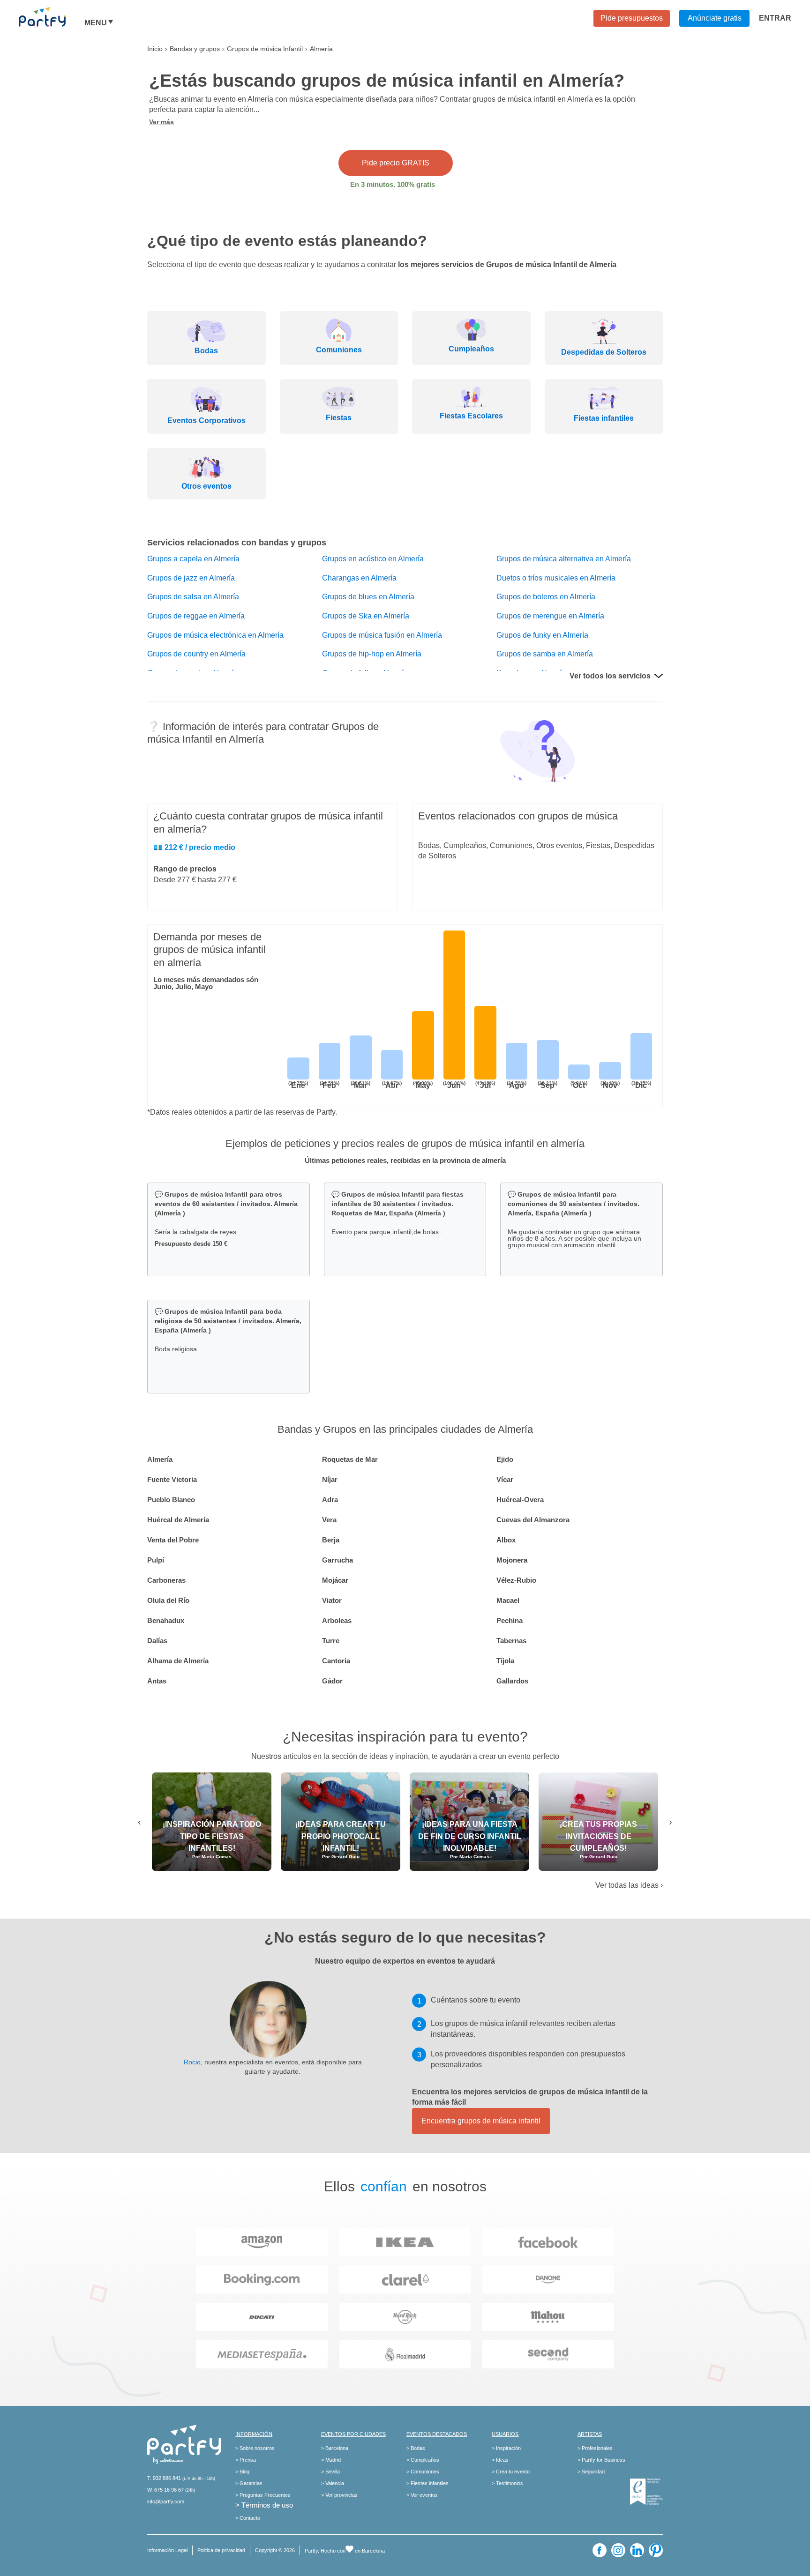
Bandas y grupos (195, 49)
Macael (508, 1600)
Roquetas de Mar (350, 1459)
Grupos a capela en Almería (193, 559)
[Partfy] (52, 17)
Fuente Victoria (172, 1479)
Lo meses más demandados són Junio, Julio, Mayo (206, 983)
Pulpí (156, 1560)
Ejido (505, 1459)
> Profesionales (595, 2448)
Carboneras (166, 1580)
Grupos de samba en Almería (545, 654)
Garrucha (337, 1560)
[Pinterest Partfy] (656, 2550)
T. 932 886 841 (164, 2478)
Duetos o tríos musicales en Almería (556, 578)
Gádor (332, 1681)
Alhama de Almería (178, 1661)
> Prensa (246, 2460)
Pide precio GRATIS (396, 163)
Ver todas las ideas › (629, 1885)
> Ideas (500, 2460)
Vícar (505, 1479)
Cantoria (336, 1661)
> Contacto (248, 2518)
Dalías (157, 1641)
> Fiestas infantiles (427, 2483)
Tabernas (511, 1641)
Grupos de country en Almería (196, 654)
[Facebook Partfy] (600, 2550)
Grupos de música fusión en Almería (382, 635)
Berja (331, 1540)
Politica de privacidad (221, 2550)
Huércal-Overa (520, 1500)
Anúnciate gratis (715, 18)
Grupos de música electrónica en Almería (215, 635)
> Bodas (416, 2448)
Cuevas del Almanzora (533, 1520)
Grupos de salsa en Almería (193, 597)
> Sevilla (330, 2472)
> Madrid (331, 2460)
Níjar (330, 1479)
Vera (329, 1520)
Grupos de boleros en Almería (546, 597)
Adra (330, 1500)
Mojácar (335, 1580)
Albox (506, 1540)
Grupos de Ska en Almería (366, 616)
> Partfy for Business (601, 2460)
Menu (96, 23)
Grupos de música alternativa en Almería (564, 559)
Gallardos (512, 1681)
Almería (160, 1459)
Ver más (161, 122)
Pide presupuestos (632, 18)
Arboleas (337, 1620)
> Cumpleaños (423, 2460)
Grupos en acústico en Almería (373, 559)
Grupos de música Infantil (265, 49)
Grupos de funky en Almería (542, 635)
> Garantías (249, 2483)
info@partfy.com (166, 2502)
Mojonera (512, 1560)
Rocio (192, 2062)
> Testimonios (507, 2483)
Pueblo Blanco (171, 1500)
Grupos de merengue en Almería (550, 616)
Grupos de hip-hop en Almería (372, 654)
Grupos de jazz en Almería (191, 578)
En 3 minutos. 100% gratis (393, 184)
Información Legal (167, 2550)
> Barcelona (335, 2448)
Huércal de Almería (178, 1520)
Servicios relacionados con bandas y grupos (237, 543)
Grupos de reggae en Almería (196, 616)
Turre (331, 1641)
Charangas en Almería (359, 578)
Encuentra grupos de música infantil (481, 2121)
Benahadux (166, 1620)
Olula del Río (168, 1600)
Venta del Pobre (173, 1540)
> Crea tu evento (511, 2472)
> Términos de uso (264, 2505)
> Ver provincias (339, 2495)
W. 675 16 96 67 (165, 2490)
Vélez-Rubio (516, 1580)
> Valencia (333, 2483)
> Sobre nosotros (255, 2448)
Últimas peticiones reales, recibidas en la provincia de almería (405, 1160)
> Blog (242, 2472)
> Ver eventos (422, 2495)
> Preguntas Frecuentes (263, 2495)
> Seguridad (591, 2472)
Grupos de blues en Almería (368, 597)
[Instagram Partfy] (618, 2550)
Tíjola (505, 1661)
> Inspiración (506, 2448)
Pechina (510, 1620)
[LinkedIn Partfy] (637, 2550)
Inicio (155, 49)
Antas (157, 1681)
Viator (332, 1600)
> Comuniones (423, 2472)
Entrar (775, 18)
